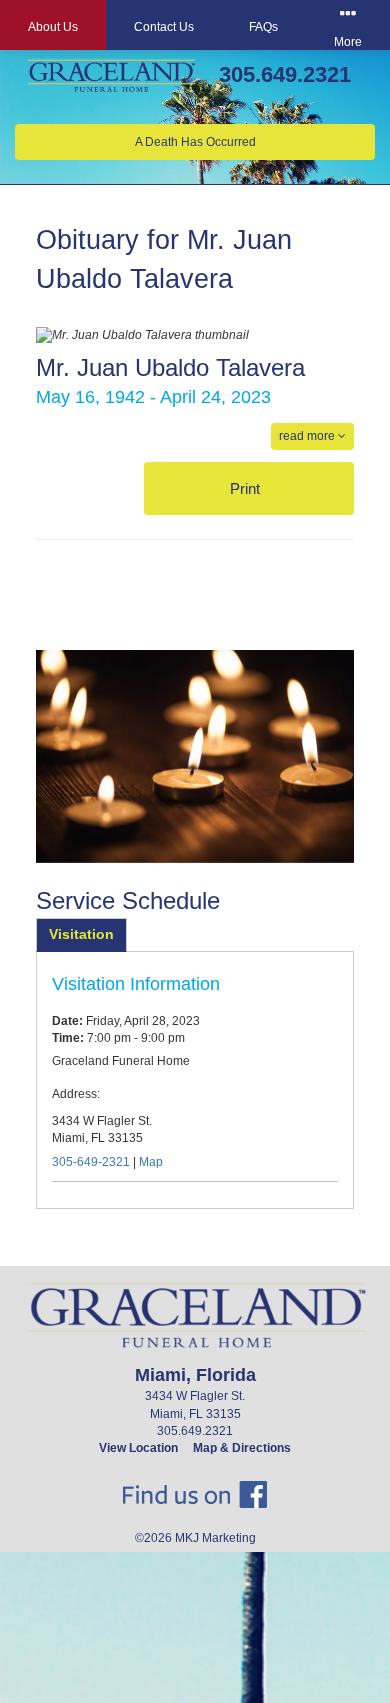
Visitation (81, 934)
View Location (138, 1448)
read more (308, 436)
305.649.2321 (285, 74)
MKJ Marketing (215, 1538)
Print (247, 488)
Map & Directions (242, 1448)
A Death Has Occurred (195, 142)
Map (151, 1162)
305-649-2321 (91, 1162)
